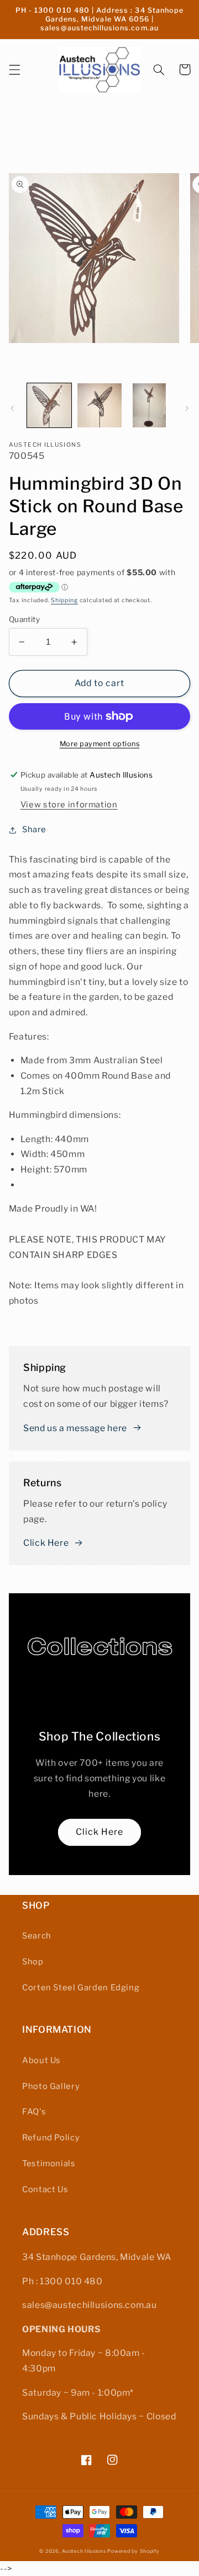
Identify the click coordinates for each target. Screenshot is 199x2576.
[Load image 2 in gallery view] (99, 405)
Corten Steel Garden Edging (81, 1988)
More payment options (100, 744)
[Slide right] (187, 408)
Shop (33, 1962)
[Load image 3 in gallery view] (149, 405)
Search (37, 1936)
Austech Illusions (84, 2551)
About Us (41, 2060)
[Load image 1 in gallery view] (49, 405)
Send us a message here (75, 1428)
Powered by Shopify (133, 2551)
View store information (69, 805)
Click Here (46, 1543)
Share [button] (34, 829)
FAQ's (34, 2112)
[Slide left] (12, 408)
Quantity (24, 619)
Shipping (64, 600)
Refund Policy (51, 2138)
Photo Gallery (51, 2086)
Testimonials (49, 2163)
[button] (14, 69)
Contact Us (45, 2189)
